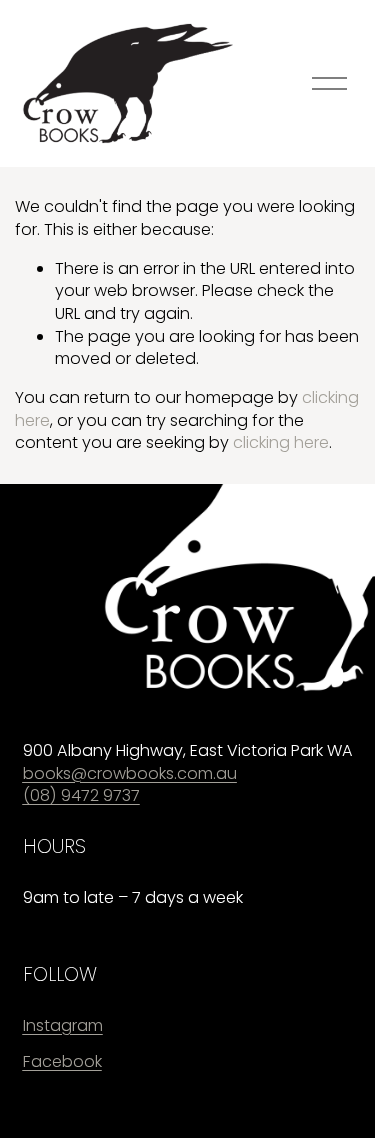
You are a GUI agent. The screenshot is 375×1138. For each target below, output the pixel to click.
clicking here (281, 442)
